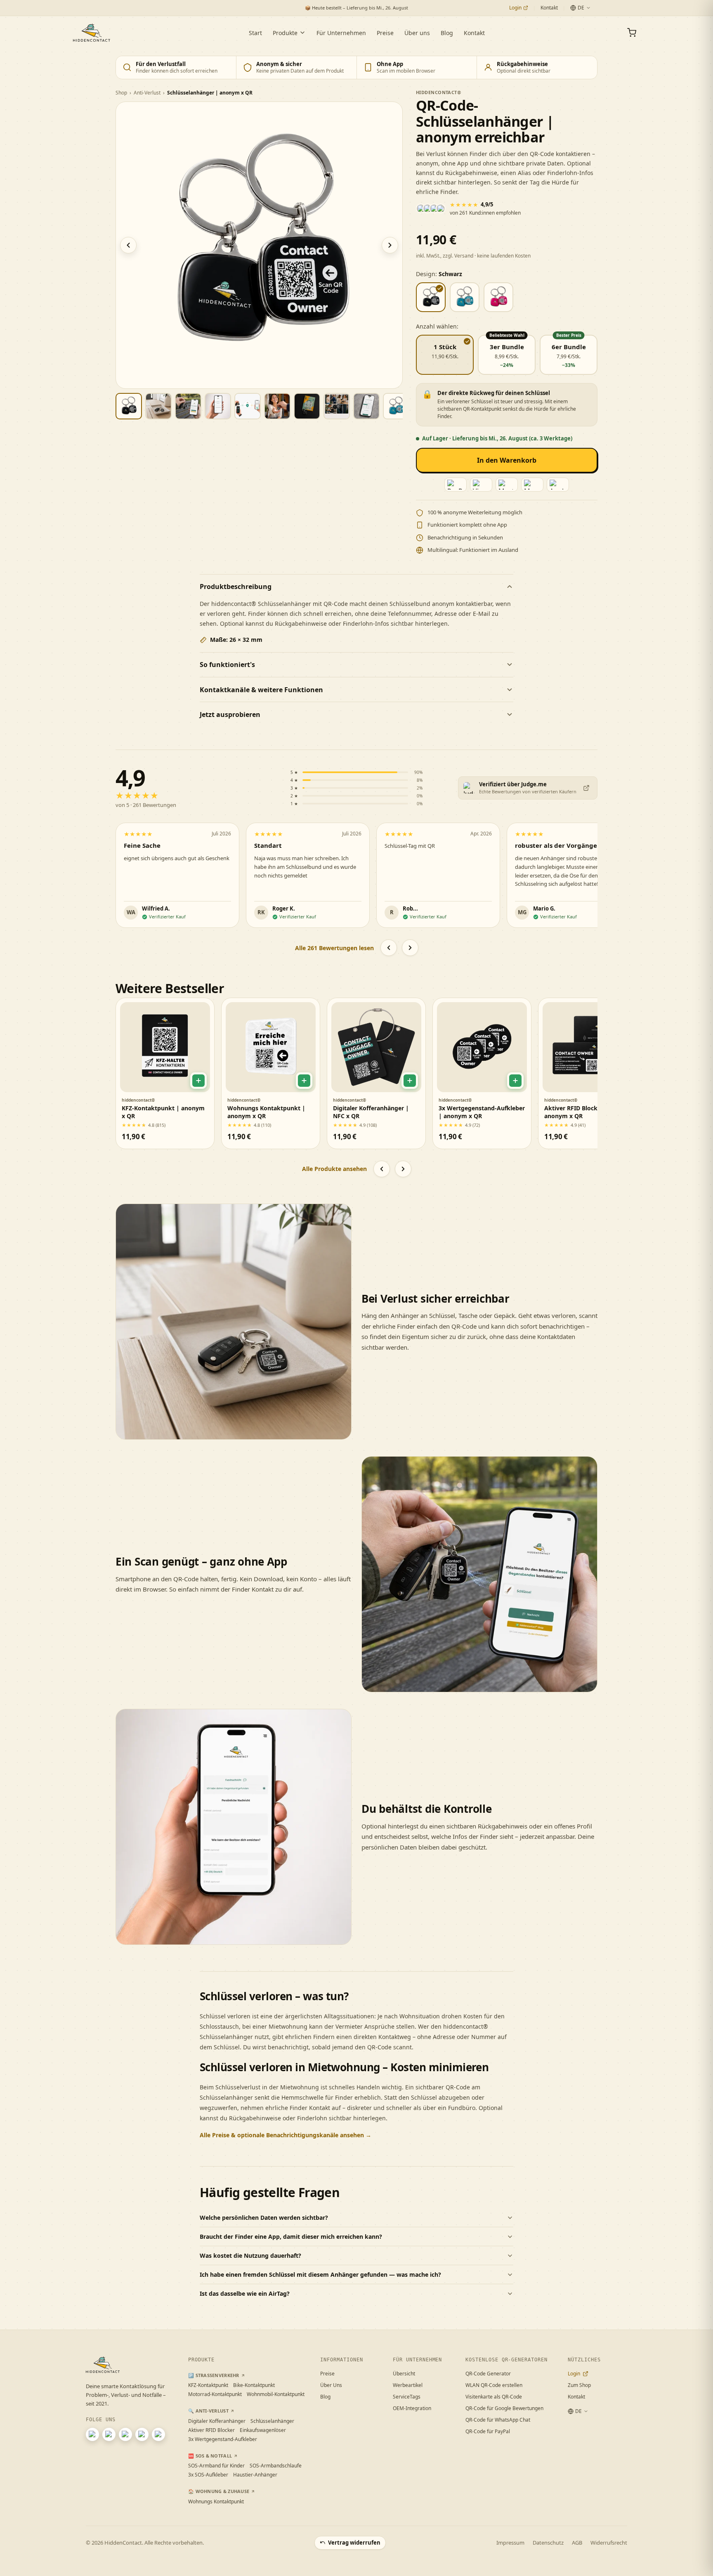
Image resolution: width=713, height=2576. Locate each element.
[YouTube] (109, 2434)
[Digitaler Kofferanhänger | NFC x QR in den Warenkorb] (410, 1081)
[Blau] (465, 297)
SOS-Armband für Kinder (216, 2466)
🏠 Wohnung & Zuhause (219, 2491)
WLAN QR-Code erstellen (494, 2385)
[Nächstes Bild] (390, 245)
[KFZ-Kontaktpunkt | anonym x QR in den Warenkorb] (198, 1081)
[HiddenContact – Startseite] (92, 33)
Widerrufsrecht (609, 2543)
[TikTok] (158, 2434)
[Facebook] (142, 2434)
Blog (447, 33)
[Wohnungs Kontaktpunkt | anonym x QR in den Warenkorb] (304, 1081)
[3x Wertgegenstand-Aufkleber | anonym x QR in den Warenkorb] (515, 1081)
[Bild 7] (307, 406)
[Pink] (498, 297)
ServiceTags (407, 2397)
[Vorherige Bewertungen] (389, 948)
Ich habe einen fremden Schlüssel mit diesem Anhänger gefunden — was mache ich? (320, 2274)
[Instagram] (92, 2434)
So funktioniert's (227, 665)
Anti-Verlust (147, 93)
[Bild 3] (188, 406)
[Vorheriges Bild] (128, 245)
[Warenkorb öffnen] (632, 33)
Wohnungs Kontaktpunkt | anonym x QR (266, 1112)
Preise (385, 33)
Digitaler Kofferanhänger (217, 2421)
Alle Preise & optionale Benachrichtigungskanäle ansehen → (286, 2135)
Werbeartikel (408, 2385)
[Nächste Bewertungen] (410, 948)
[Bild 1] (129, 406)
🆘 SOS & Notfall (210, 2456)
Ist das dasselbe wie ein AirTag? (245, 2293)
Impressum (510, 2543)
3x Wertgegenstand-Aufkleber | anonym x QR (482, 1112)
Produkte (285, 33)
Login (515, 8)
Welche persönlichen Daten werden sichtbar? (264, 2218)
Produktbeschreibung (236, 587)
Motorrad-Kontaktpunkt (215, 2394)
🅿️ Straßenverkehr (214, 2375)
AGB (577, 2543)
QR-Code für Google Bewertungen (504, 2408)
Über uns (417, 33)
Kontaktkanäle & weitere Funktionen (261, 690)
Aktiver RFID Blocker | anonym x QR (576, 1112)
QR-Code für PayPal (488, 2431)
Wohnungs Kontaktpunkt (216, 2501)
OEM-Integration (412, 2408)
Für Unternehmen (341, 33)
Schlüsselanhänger (272, 2421)
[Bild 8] (337, 406)
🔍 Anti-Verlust (208, 2411)
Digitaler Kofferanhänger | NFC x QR (371, 1112)
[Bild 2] (158, 406)
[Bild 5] (248, 406)
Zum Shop (579, 2385)
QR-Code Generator (488, 2374)
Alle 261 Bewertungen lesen (334, 948)
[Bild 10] (396, 406)
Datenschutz (548, 2543)
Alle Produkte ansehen (334, 1169)
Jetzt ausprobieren (230, 714)
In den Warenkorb (507, 460)
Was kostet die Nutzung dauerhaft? (250, 2255)
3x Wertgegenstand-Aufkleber (223, 2439)
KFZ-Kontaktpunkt (208, 2385)
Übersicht (404, 2374)
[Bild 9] (366, 406)
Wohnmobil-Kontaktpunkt (276, 2394)
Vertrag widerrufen (354, 2543)
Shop (121, 93)
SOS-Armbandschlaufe (276, 2466)
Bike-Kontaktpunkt (254, 2385)
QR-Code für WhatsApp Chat (498, 2420)
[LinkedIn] (125, 2434)
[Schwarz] (431, 297)
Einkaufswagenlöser (263, 2430)
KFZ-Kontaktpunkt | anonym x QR (163, 1112)
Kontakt (549, 8)
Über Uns (331, 2385)
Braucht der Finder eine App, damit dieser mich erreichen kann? (291, 2237)
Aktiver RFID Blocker (211, 2430)
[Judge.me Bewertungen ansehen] (586, 788)
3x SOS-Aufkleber (208, 2475)
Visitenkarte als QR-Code (494, 2397)
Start (255, 33)
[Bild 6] (277, 406)
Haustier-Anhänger (255, 2475)
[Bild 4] (218, 406)
